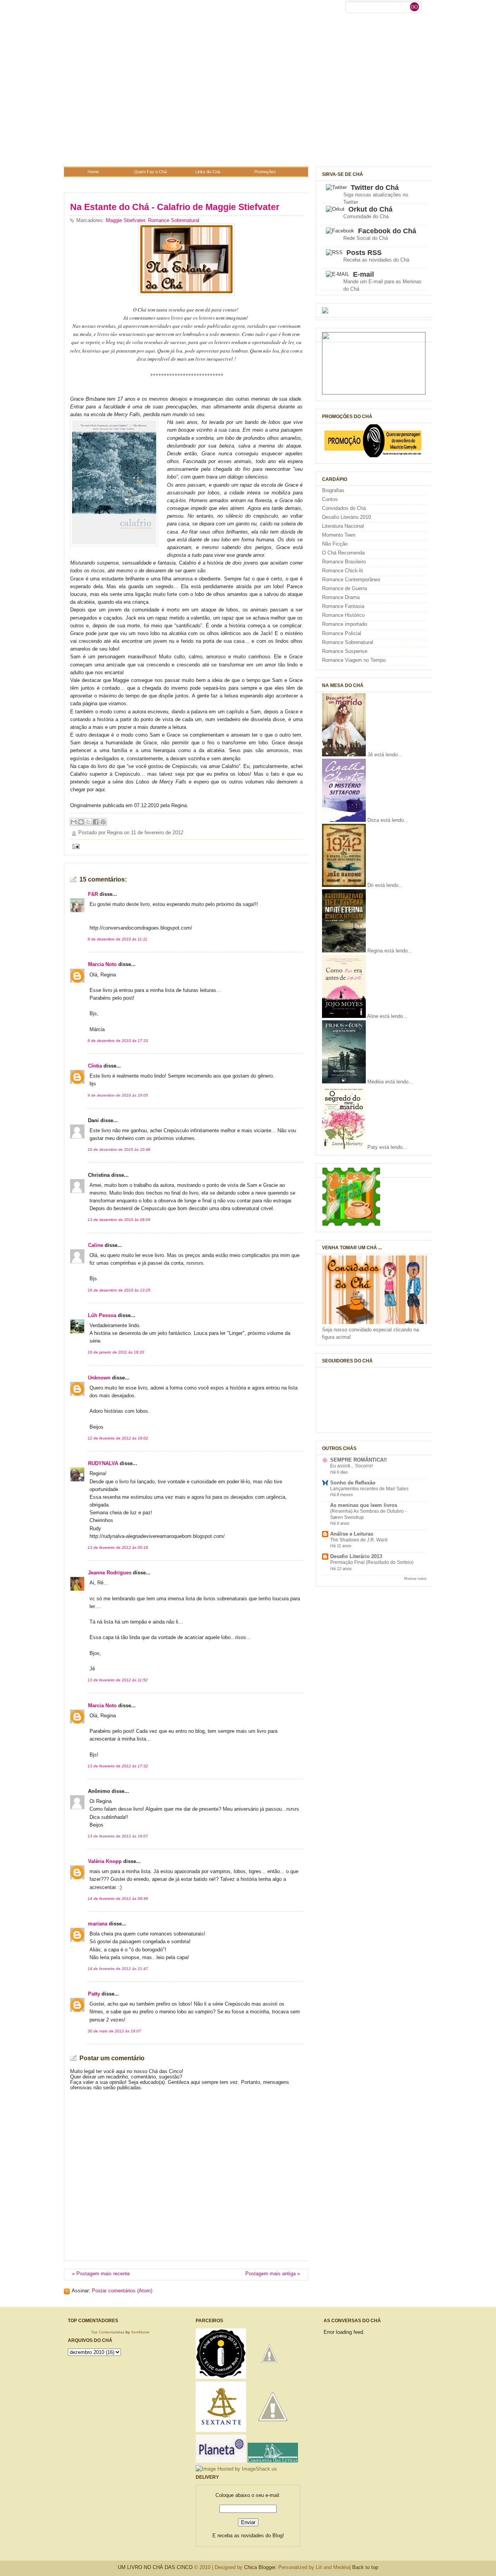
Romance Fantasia (343, 606)
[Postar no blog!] (81, 822)
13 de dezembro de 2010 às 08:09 (119, 1220)
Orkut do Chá (370, 209)
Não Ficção (335, 544)
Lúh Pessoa (102, 1316)
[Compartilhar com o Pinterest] (103, 822)
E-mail (363, 274)
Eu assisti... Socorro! (351, 1466)
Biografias (333, 491)
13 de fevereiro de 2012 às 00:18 (118, 1547)
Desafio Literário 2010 (346, 517)
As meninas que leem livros (364, 1505)
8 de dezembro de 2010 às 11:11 (117, 939)
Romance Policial (342, 634)
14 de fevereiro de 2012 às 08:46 (118, 1898)
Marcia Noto (102, 964)
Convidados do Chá (344, 508)
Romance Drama (341, 598)
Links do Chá (208, 172)
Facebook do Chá (387, 231)
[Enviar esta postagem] (75, 846)
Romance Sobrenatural (174, 220)
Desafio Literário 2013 (356, 1557)
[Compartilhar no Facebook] (96, 822)
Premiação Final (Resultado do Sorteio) (372, 1562)
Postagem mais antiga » (273, 2274)
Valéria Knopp (105, 1861)
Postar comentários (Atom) (122, 2291)
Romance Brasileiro (344, 562)
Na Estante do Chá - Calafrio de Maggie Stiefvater (175, 207)
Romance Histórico (343, 615)
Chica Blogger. (260, 2567)
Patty (94, 1994)
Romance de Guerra (344, 589)
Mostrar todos (415, 1578)
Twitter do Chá (375, 188)
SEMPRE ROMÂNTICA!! (358, 1460)
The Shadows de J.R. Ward (359, 1540)
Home (93, 172)
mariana (98, 1924)
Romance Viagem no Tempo (354, 660)
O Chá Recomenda (343, 553)
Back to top (365, 2567)
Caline (96, 1245)
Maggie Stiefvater (125, 220)
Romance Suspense (345, 651)
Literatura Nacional (343, 526)
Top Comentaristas (108, 2332)
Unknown (99, 1378)
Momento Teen (339, 535)
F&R (93, 894)
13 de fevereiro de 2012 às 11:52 (118, 1680)
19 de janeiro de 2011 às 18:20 (116, 1352)
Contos (330, 499)
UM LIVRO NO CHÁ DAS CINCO (155, 2567)
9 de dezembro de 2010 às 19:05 (118, 1095)
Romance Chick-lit (343, 571)
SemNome (140, 2332)
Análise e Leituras (352, 1534)
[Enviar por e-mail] (74, 822)
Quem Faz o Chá (150, 172)
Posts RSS (364, 253)
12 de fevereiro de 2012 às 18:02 (118, 1438)
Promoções (265, 172)
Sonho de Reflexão (353, 1483)
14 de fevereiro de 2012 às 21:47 (118, 1969)
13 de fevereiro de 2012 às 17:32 (118, 1766)
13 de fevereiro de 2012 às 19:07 (118, 1836)
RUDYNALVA (103, 1464)
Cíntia (95, 1066)
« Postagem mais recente (101, 2274)
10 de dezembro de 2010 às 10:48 (119, 1149)
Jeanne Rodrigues (110, 1573)
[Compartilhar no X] (88, 822)
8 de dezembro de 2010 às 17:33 (118, 1041)
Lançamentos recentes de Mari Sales (369, 1489)
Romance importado (344, 624)
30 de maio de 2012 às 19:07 (114, 2031)
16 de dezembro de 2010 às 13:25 (119, 1290)
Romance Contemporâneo (351, 580)
